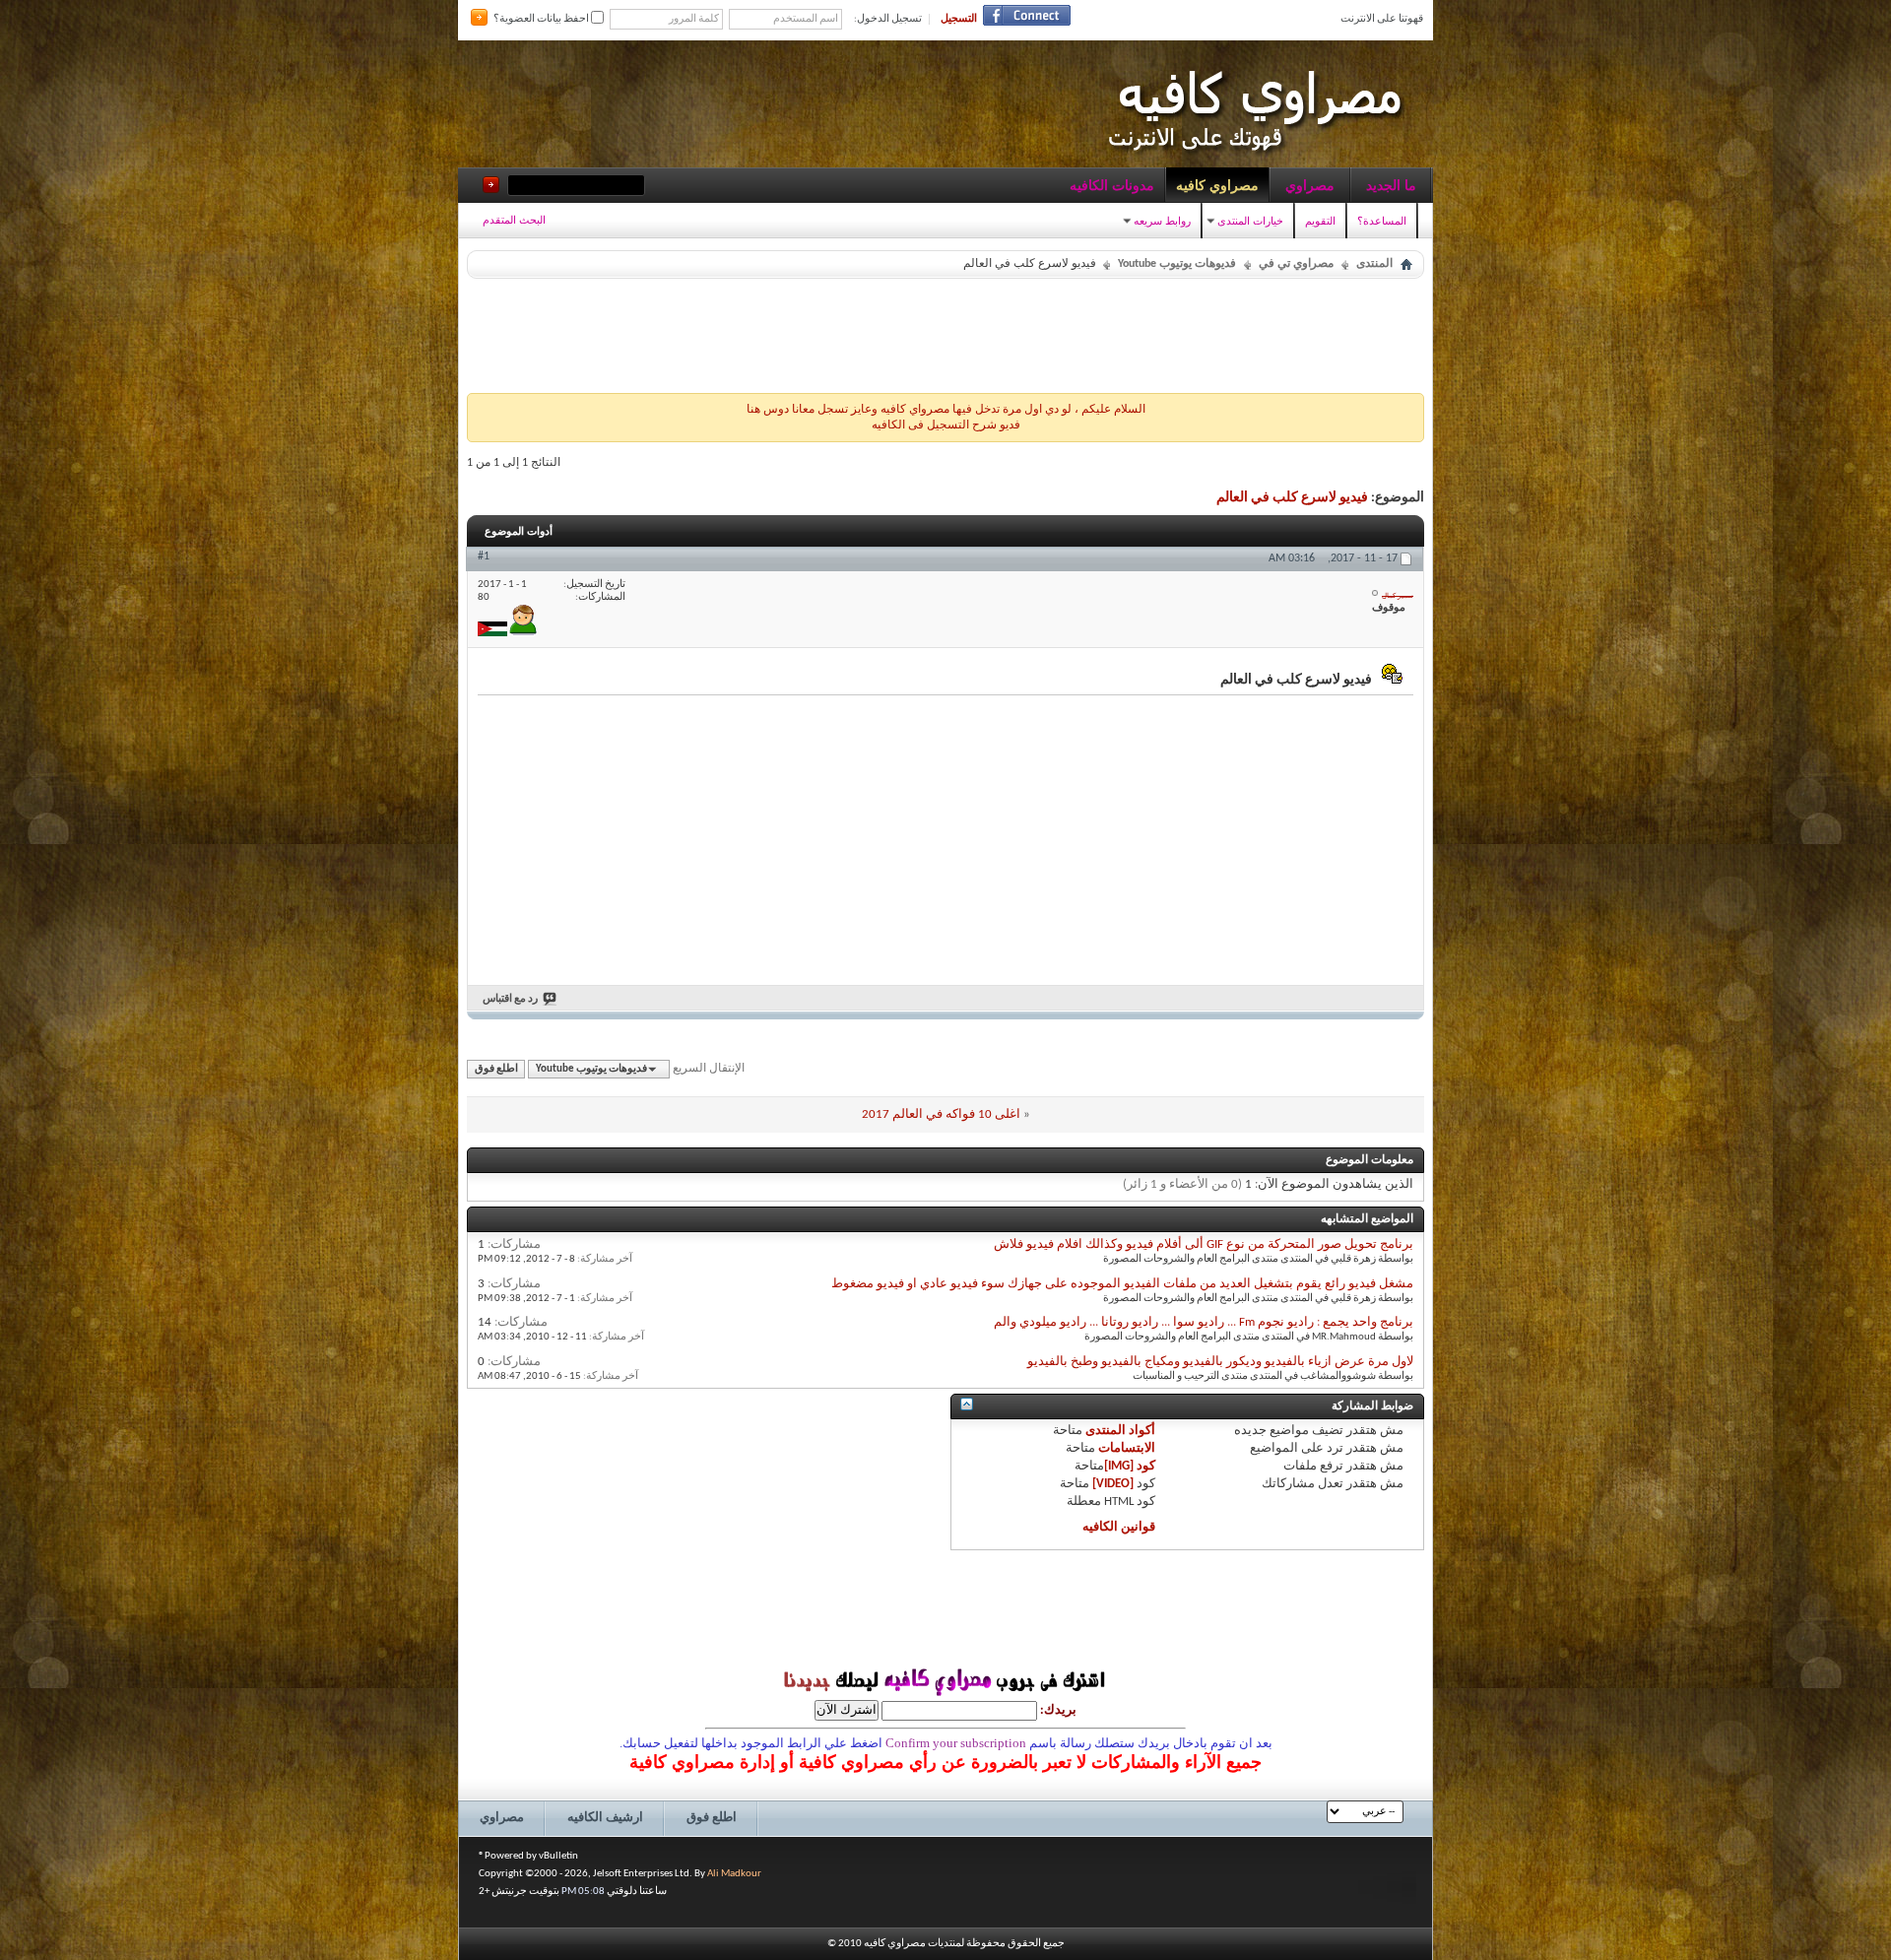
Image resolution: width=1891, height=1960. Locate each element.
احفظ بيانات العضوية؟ (542, 19)
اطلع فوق (496, 1069)
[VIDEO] (1113, 1484)
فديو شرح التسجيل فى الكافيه (946, 425)
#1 (484, 556)
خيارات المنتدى (1250, 221)
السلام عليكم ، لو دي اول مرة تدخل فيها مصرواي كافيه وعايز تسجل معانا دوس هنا (946, 410)
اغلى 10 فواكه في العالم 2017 (941, 1114)
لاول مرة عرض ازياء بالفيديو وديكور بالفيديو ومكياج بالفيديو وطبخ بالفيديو (1220, 1362)
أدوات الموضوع (519, 531)
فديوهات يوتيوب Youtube (1177, 264)
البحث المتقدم (514, 220)
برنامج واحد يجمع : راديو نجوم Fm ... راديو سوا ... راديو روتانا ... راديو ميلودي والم (1204, 1322)
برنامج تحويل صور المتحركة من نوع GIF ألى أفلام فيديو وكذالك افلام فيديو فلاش (1204, 1244)
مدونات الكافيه (1112, 185)
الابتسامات (1127, 1448)
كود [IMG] (1130, 1466)
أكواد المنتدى (1120, 1431)
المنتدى (1374, 264)
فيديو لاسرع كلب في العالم (1292, 498)
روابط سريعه (1162, 221)
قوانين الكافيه (1119, 1527)
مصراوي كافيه (1217, 185)
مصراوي (1310, 185)
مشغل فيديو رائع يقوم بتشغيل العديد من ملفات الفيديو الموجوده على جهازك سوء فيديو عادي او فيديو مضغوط (1122, 1284)
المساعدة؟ (1382, 221)
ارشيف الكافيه (605, 1818)
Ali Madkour (734, 1874)
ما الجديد (1391, 185)
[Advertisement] (945, 331)
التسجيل (959, 19)
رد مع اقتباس (510, 999)
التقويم (1320, 221)
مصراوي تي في (1296, 264)
